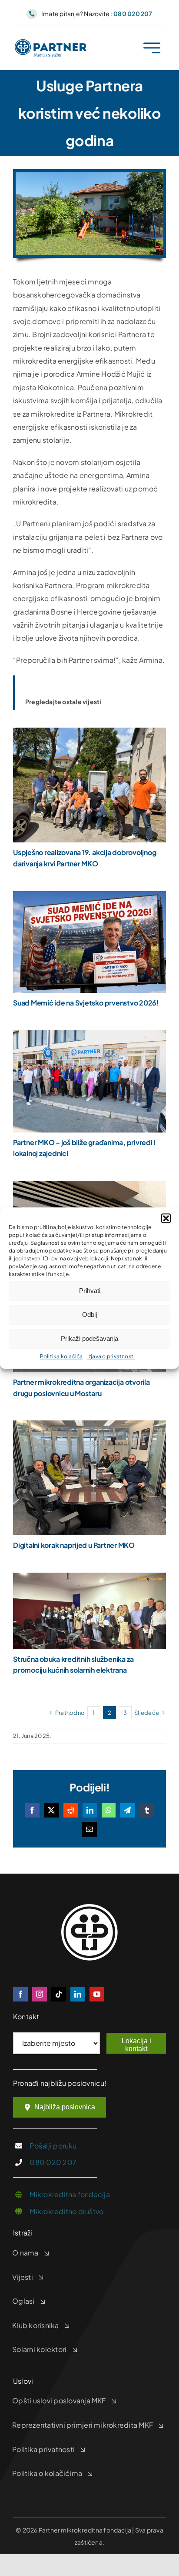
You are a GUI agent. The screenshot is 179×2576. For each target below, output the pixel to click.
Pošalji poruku (53, 2146)
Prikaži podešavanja (89, 1338)
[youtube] (97, 1994)
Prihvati (90, 1291)
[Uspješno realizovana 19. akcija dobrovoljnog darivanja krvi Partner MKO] (89, 734)
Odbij (89, 1315)
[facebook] (20, 1994)
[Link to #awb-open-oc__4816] (152, 48)
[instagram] (40, 1994)
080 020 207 (53, 2162)
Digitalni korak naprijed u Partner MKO (74, 1545)
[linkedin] (78, 1994)
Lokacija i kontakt (136, 2045)
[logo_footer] (89, 1907)
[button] (166, 1218)
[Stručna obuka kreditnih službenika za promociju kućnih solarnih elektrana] (89, 1579)
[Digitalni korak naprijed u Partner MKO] (89, 1427)
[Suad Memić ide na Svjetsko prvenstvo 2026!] (89, 897)
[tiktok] (59, 1994)
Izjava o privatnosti (111, 1356)
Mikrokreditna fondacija (70, 2194)
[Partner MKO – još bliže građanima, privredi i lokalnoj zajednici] (89, 1037)
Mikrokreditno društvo (66, 2211)
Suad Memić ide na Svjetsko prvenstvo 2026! (86, 1003)
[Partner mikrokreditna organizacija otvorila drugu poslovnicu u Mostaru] (89, 1187)
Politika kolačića (61, 1356)
